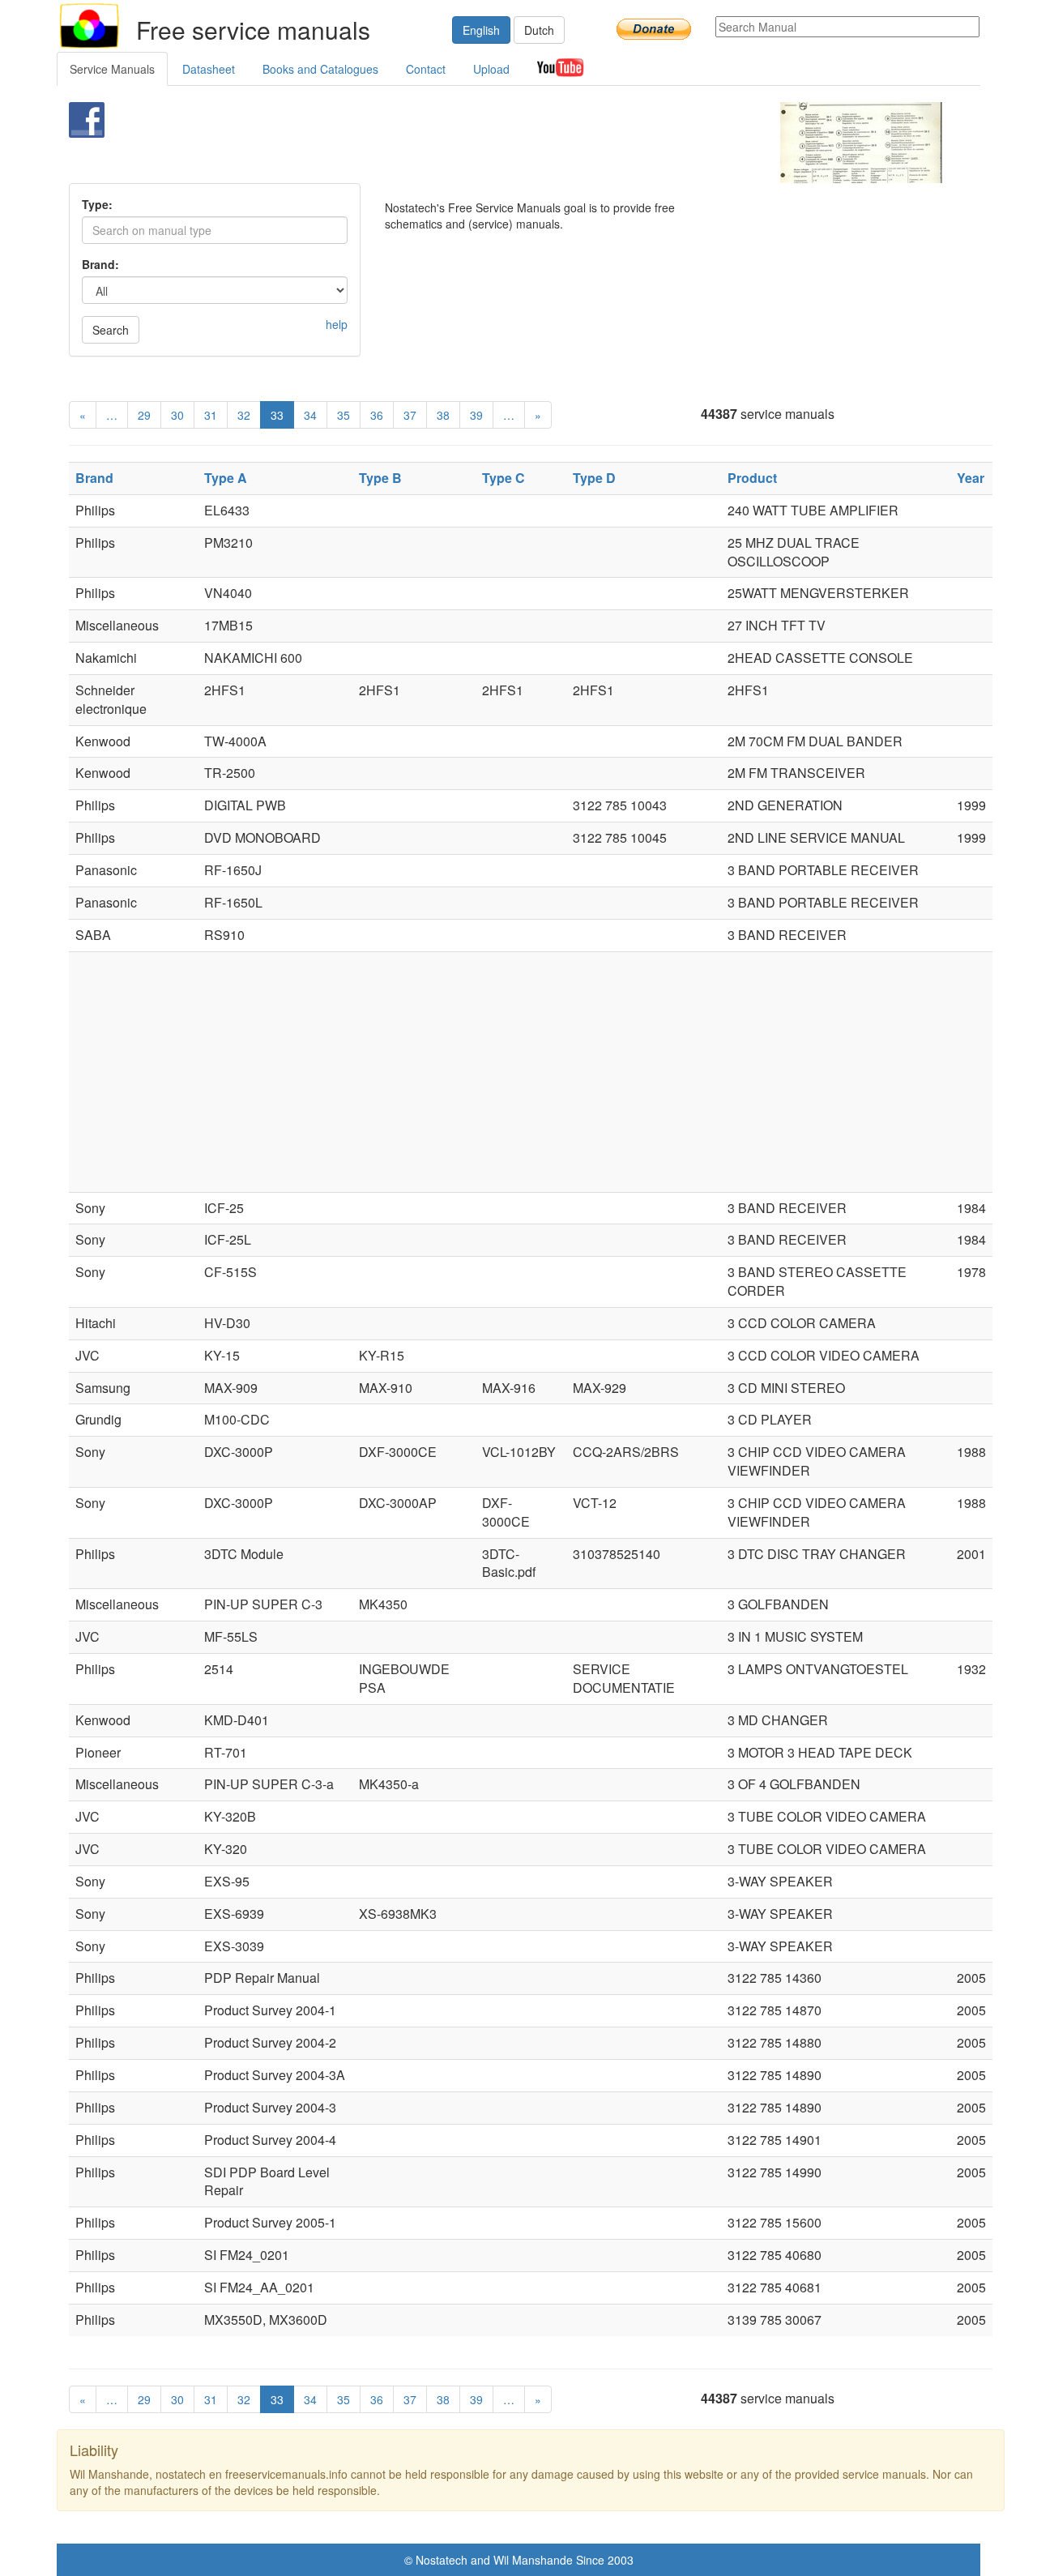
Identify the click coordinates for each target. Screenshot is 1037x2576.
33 (277, 415)
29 (144, 415)
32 (244, 415)
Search (111, 330)
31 (211, 415)
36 (377, 415)
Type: (97, 204)
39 (476, 415)
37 (410, 415)
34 (310, 415)
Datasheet (209, 69)
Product (752, 478)
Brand (94, 478)
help (337, 324)
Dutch (539, 30)
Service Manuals (112, 69)
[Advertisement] (491, 143)
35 (344, 415)
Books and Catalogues (320, 69)
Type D (594, 478)
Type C (504, 478)
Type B (380, 478)
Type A (226, 478)
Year (971, 478)
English (481, 30)
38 (443, 415)
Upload (491, 69)
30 (177, 415)
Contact (426, 69)
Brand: (100, 264)
